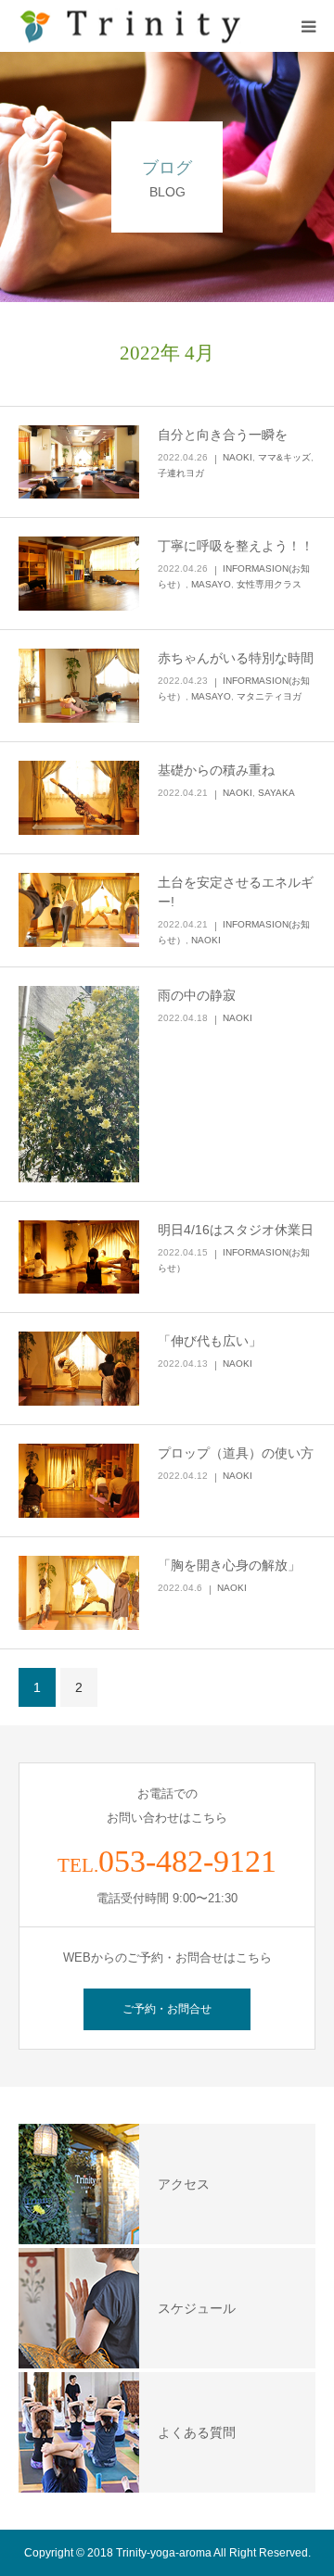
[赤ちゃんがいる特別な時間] (79, 686)
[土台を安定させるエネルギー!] (79, 910)
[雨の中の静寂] (79, 1084)
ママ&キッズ (284, 457)
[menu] (308, 26)
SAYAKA (276, 793)
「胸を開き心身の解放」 (229, 1565)
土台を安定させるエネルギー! (236, 892)
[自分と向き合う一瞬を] (79, 462)
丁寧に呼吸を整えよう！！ (236, 546)
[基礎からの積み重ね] (79, 798)
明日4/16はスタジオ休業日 (236, 1230)
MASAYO (211, 584)
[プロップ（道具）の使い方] (79, 1481)
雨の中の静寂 (197, 995)
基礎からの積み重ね (216, 770)
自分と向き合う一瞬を (223, 435)
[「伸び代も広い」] (79, 1369)
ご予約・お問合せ (167, 2009)
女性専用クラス (269, 584)
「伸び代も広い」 (210, 1341)
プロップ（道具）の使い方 (236, 1453)
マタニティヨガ (269, 696)
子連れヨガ (181, 473)
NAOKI (238, 457)
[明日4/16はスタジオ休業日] (79, 1257)
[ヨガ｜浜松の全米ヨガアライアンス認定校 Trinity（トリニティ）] (130, 26)
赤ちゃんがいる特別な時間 (236, 658)
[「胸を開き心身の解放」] (79, 1593)
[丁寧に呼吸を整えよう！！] (79, 574)
